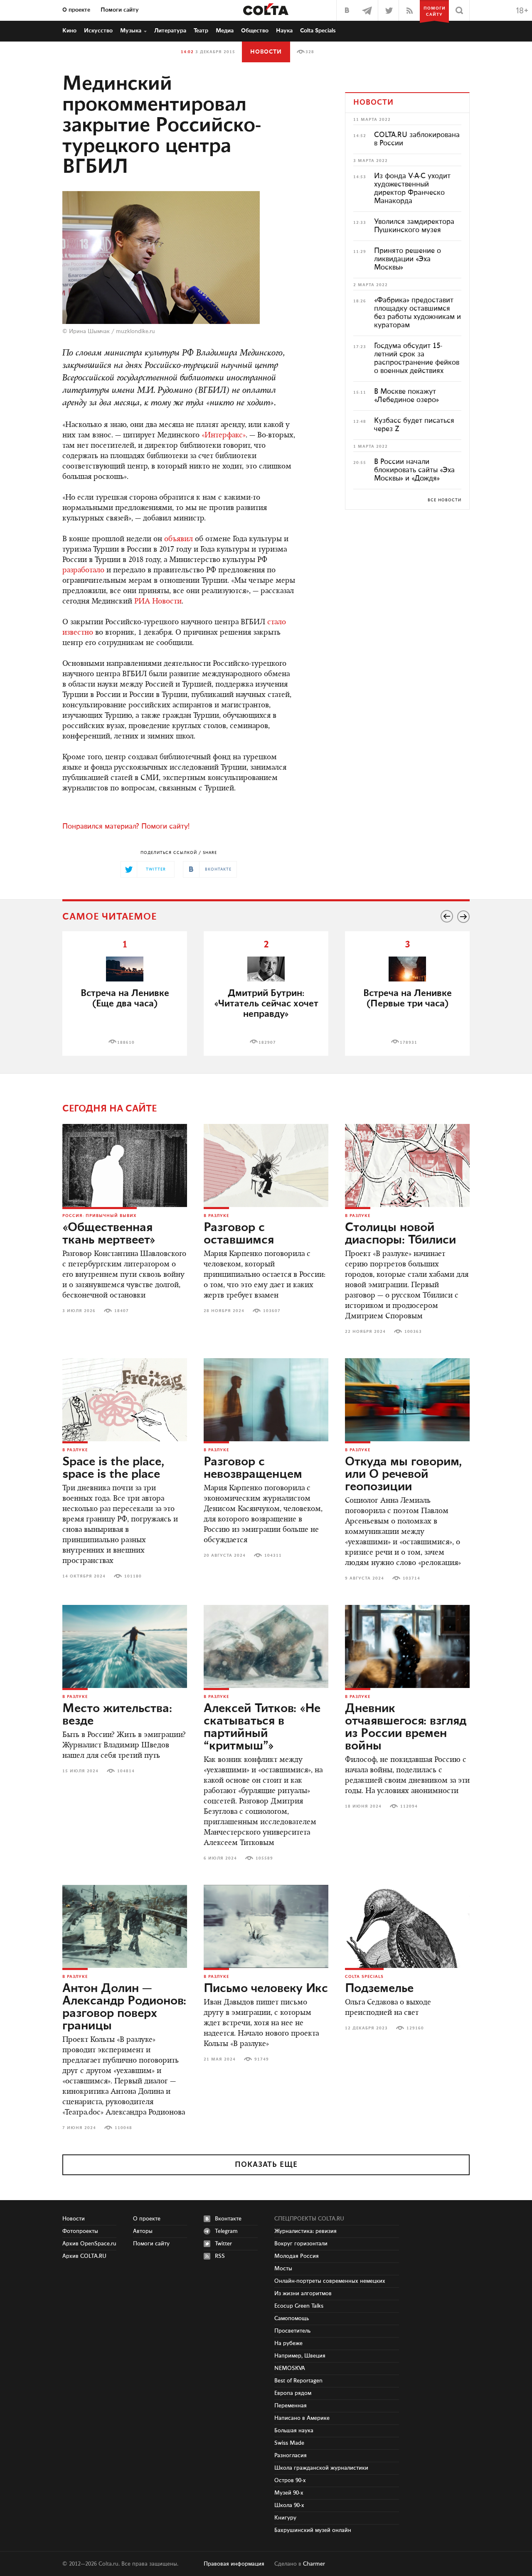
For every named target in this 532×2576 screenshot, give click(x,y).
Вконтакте (228, 2219)
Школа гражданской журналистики (321, 2468)
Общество (255, 31)
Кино (69, 31)
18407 (122, 1311)
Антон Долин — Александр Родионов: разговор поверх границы (124, 2007)
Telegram (226, 2231)
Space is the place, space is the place (113, 1468)
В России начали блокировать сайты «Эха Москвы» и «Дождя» (414, 470)
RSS (220, 2256)
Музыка (131, 31)
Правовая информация (234, 2564)
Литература (170, 31)
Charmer (314, 2564)
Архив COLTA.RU (84, 2256)
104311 (273, 1555)
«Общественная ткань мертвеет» (109, 1234)
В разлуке (216, 1216)
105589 (264, 1858)
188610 (126, 1043)
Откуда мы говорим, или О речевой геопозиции (403, 1474)
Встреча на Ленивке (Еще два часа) (125, 999)
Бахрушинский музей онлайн (313, 2530)
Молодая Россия (297, 2256)
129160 (415, 2028)
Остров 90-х (290, 2480)
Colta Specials (318, 31)
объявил (179, 540)
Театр (201, 31)
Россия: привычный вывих (100, 1216)
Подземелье (379, 1989)
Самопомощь (292, 2318)
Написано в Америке (302, 2418)
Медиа (225, 31)
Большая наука (294, 2431)
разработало (83, 571)
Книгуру (285, 2518)
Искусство (98, 31)
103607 (272, 1311)
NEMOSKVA (290, 2368)
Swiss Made (289, 2443)
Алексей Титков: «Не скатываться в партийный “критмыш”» (262, 1727)
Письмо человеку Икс (266, 1989)
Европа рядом (293, 2393)
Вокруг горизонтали (301, 2244)
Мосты (283, 2269)
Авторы (143, 2231)
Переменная (291, 2406)
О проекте (76, 10)
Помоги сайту (120, 10)
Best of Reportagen (298, 2381)
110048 (123, 2128)
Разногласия (291, 2456)
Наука (284, 31)
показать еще (266, 2165)
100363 (413, 1332)
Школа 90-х (289, 2505)
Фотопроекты (80, 2231)
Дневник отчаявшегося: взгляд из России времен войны (406, 1727)
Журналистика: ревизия (305, 2231)
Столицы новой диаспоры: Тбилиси (400, 1234)
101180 (133, 1576)
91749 (262, 2059)
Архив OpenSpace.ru (89, 2244)
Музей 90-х (289, 2493)
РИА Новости (158, 602)
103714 (411, 1578)
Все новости (445, 500)
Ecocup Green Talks (299, 2306)
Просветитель (292, 2331)
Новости (266, 52)
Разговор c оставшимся (239, 1234)
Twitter (223, 2244)
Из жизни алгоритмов (303, 2294)
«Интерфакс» (224, 436)
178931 (409, 1043)
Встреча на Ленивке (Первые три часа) (408, 999)
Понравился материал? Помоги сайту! (126, 827)
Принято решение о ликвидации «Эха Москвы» (408, 259)
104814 (126, 1771)
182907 (267, 1043)
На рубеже (288, 2343)
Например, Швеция (300, 2356)
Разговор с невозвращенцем (253, 1468)
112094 (409, 1806)
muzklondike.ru (135, 331)
